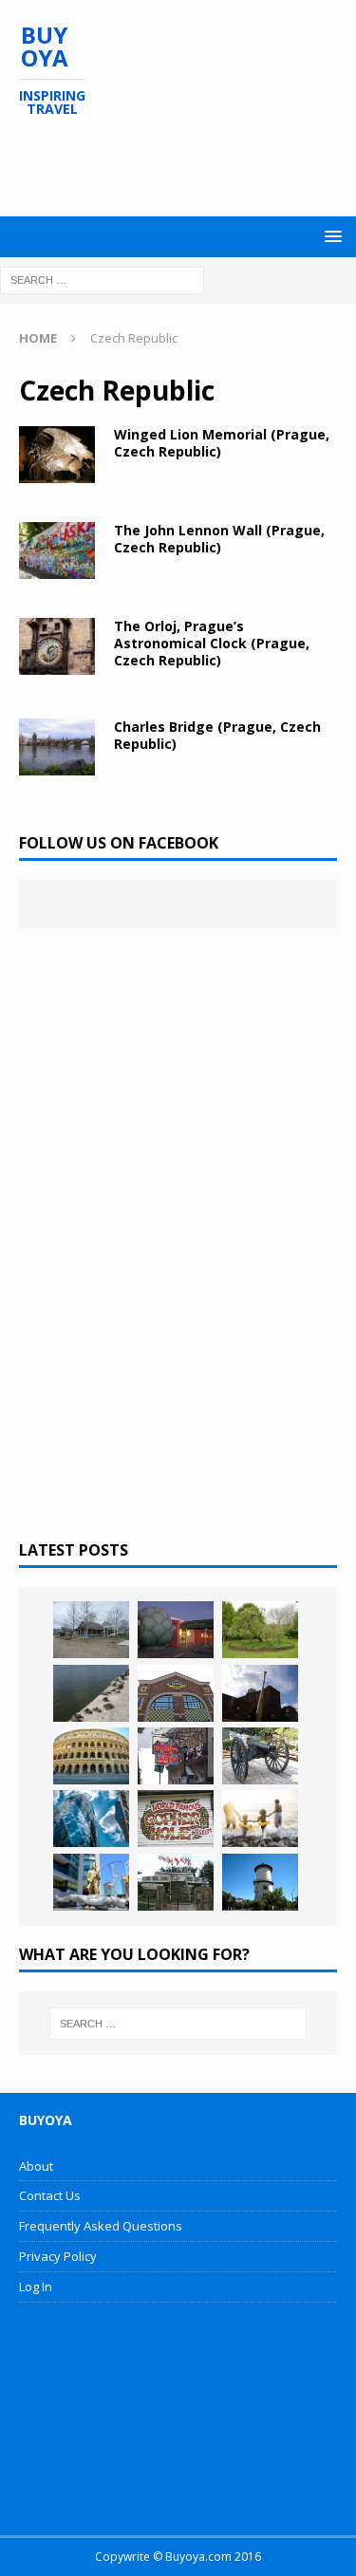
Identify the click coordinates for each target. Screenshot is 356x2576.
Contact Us (50, 2195)
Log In (36, 2287)
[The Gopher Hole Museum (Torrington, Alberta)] (176, 1819)
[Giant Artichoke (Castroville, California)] (176, 1630)
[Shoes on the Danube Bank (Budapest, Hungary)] (91, 1693)
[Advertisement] (187, 167)
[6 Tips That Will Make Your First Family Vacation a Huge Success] (260, 1819)
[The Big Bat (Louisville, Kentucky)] (260, 1693)
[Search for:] (102, 279)
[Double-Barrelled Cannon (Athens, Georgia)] (260, 1756)
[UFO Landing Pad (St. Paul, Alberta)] (176, 1882)
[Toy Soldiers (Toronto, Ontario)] (91, 1882)
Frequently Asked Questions (101, 2226)
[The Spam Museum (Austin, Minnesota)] (176, 1693)
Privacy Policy (58, 2256)
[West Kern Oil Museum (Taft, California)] (91, 1630)
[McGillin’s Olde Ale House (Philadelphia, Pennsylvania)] (176, 1756)
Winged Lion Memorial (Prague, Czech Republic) (222, 443)
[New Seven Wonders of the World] (91, 1756)
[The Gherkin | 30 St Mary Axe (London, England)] (91, 1819)
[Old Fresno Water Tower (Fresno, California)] (260, 1882)
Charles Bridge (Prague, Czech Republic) (217, 735)
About (36, 2166)
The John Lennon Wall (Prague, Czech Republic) (219, 539)
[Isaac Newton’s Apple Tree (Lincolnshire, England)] (260, 1630)
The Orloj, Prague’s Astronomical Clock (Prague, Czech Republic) (212, 643)
